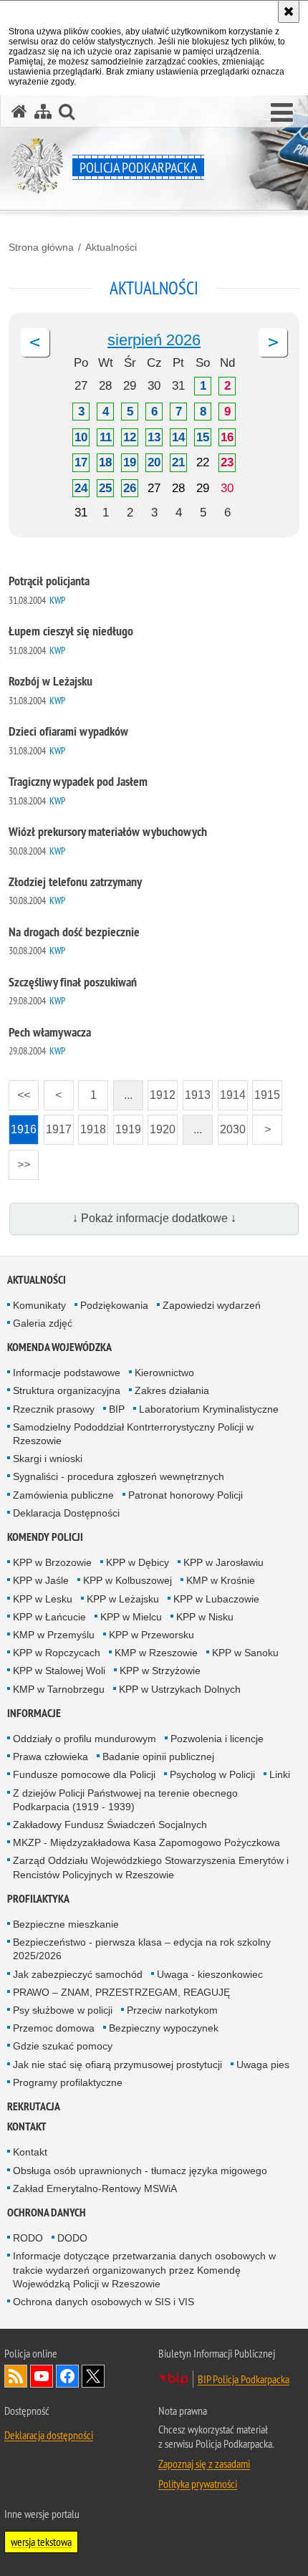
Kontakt (27, 2126)
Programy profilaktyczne (68, 2082)
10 (81, 437)
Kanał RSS (16, 2376)
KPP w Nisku (205, 1617)
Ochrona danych (47, 2212)
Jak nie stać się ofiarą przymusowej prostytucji (117, 2065)
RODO (28, 2238)
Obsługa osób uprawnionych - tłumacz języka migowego (140, 2171)
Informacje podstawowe (67, 1373)
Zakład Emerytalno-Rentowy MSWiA (95, 2188)
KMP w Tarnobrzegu (59, 1689)
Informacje (34, 1713)
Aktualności (111, 247)
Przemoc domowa (54, 2028)
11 (106, 437)
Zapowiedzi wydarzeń (212, 1305)
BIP (117, 1409)
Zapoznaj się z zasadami (204, 2464)
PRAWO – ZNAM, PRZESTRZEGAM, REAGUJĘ (121, 1992)
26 (130, 488)
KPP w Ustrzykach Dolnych (180, 1689)
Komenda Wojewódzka (59, 1347)
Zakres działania (172, 1390)
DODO (72, 2238)
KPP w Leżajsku (123, 1599)
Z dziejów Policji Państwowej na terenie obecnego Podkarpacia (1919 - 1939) (125, 1800)
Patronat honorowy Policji (186, 1495)
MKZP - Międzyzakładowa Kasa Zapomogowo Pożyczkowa (146, 1842)
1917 (58, 1125)
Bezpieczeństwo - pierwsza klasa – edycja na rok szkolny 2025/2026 (142, 1949)
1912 (162, 1091)
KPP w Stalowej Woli (59, 1671)
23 (227, 462)
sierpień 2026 (154, 340)
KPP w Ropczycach (57, 1653)
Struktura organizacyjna (67, 1390)
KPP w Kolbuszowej (127, 1580)
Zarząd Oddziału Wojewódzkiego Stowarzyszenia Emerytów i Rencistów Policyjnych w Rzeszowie (151, 1867)
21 (178, 462)
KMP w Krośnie (221, 1580)
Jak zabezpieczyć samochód (78, 1974)
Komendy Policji (45, 1537)
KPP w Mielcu (131, 1617)
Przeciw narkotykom (172, 2010)
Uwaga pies (263, 2065)
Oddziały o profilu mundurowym (85, 1739)
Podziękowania (114, 1305)
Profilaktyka (38, 1899)
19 (130, 462)
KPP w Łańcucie (49, 1617)
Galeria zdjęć (43, 1323)
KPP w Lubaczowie (216, 1599)
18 (105, 462)
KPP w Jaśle (41, 1580)
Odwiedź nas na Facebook (67, 2376)
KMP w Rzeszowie (156, 1653)
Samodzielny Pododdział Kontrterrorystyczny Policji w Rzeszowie (133, 1434)
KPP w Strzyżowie (160, 1671)
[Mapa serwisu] (43, 111)
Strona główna (41, 247)
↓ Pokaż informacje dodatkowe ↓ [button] (154, 1218)
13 (154, 437)
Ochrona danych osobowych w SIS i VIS (104, 2302)
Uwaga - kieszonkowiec (210, 1974)
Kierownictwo (164, 1373)
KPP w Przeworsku (151, 1635)
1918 (92, 1125)
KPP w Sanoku (245, 1653)
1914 (232, 1091)
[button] (282, 113)
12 (130, 437)
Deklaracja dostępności (49, 2435)
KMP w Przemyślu (54, 1635)
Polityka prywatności (198, 2484)
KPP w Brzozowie (52, 1562)
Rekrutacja (34, 2106)
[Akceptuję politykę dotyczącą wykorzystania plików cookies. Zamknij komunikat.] (289, 11)
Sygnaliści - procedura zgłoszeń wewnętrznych (119, 1476)
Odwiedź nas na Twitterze (93, 2376)
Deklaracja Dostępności (66, 1513)
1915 (266, 1091)
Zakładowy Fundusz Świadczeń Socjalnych (110, 1825)
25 (105, 488)
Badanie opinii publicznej (158, 1756)
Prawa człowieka (50, 1756)
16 (227, 437)
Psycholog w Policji (212, 1774)
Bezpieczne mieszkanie (66, 1924)
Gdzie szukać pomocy (63, 2046)
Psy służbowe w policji (63, 2010)
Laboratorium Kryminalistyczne (209, 1409)
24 (81, 488)
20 (154, 462)
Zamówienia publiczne (63, 1495)
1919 (127, 1125)
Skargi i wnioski (48, 1458)
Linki (280, 1774)
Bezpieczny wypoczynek (164, 2028)
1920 (162, 1125)
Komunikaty (39, 1305)
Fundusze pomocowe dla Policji (84, 1774)
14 (178, 437)
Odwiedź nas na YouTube (42, 2376)
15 (203, 437)
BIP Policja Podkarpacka (244, 2379)
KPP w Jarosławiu (223, 1562)
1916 (23, 1125)
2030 (232, 1125)
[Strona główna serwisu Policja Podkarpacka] (19, 111)
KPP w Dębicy (138, 1562)
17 (81, 462)
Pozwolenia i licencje (217, 1739)
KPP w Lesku (43, 1599)
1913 (197, 1091)
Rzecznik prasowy (54, 1409)
